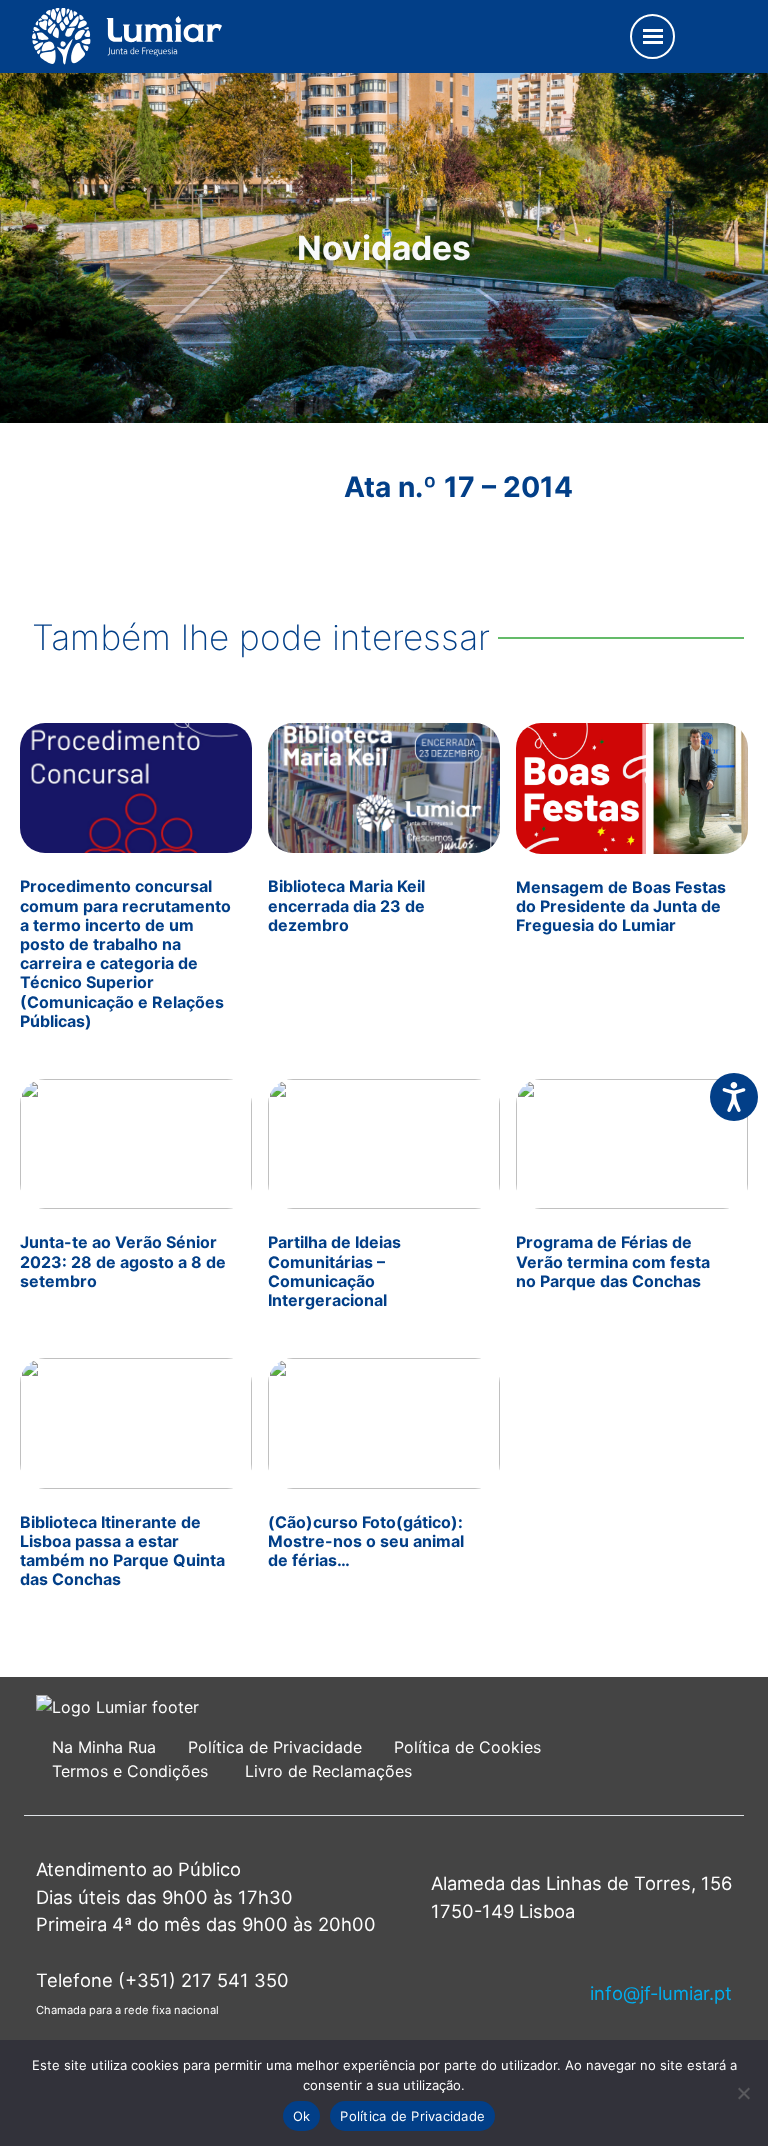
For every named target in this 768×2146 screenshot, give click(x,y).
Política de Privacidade (275, 1747)
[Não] (743, 2093)
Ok (302, 2116)
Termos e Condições (132, 1771)
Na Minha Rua (104, 1747)
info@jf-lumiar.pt (661, 1993)
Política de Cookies (467, 1747)
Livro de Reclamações (328, 1771)
